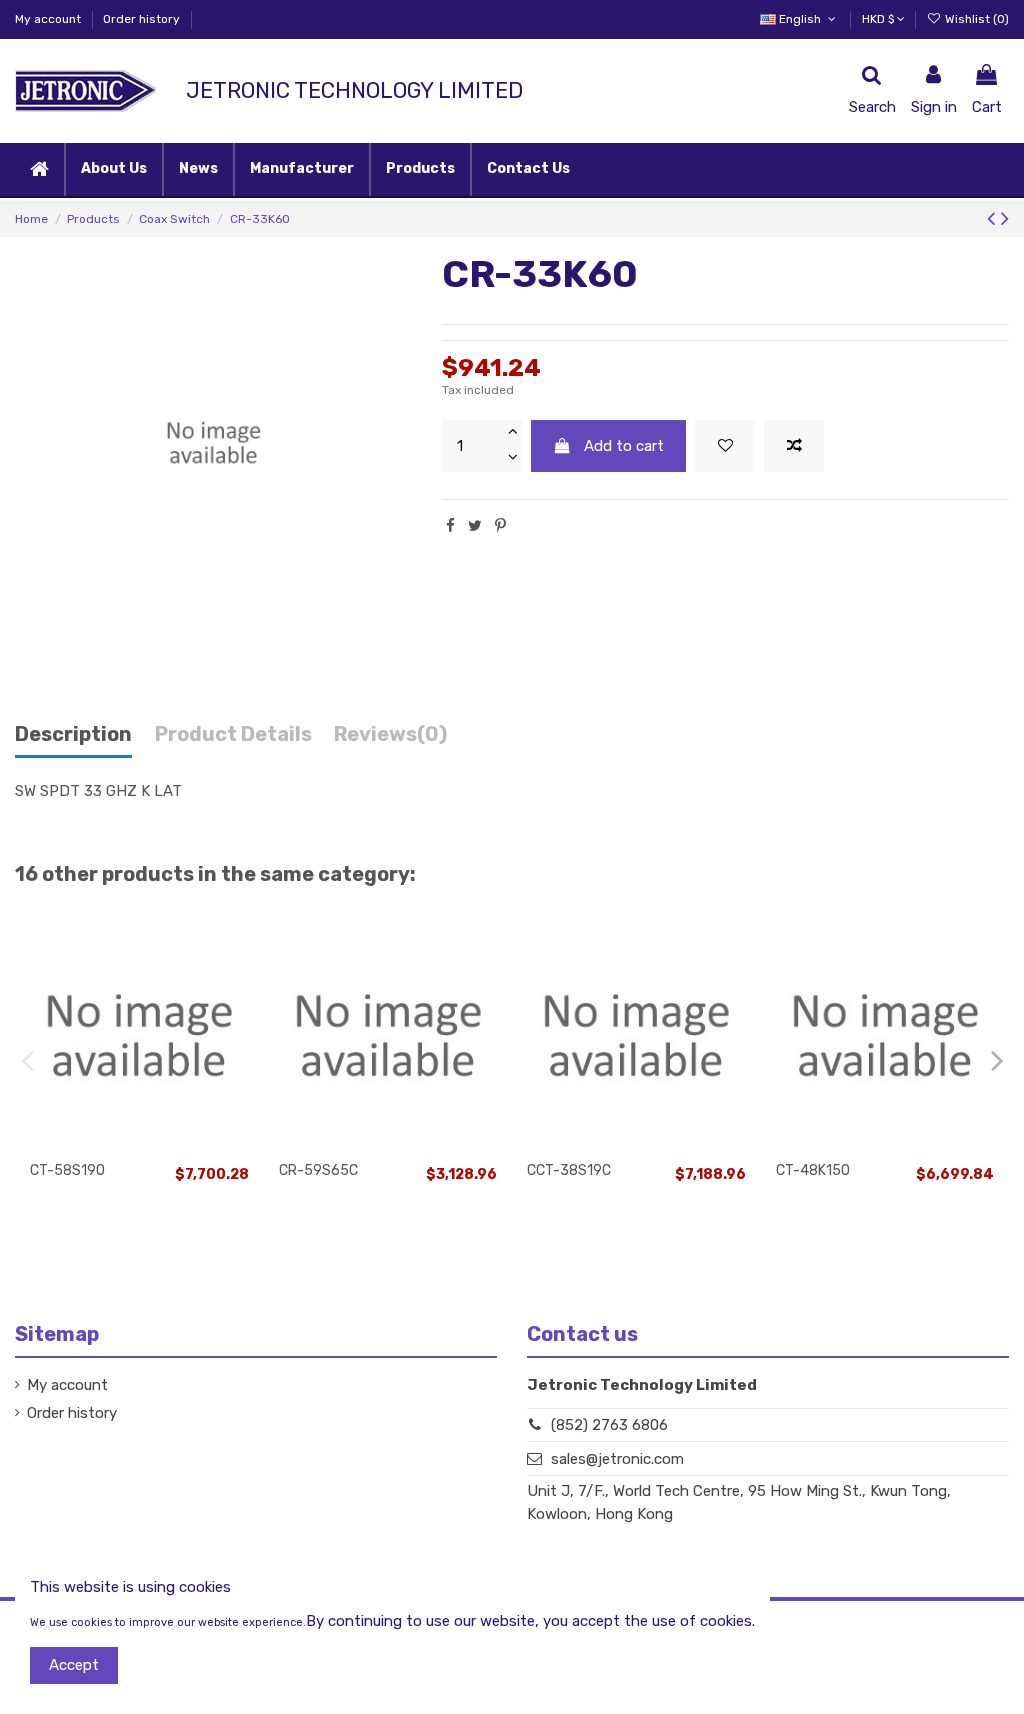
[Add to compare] (794, 446)
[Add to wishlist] (725, 446)
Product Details (233, 734)
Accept (74, 1665)
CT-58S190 (67, 1170)
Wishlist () (975, 19)
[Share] (450, 526)
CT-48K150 (813, 1170)
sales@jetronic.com (617, 1459)
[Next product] (1005, 218)
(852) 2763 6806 (609, 1425)
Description (73, 734)
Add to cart (624, 446)
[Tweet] (475, 526)
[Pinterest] (500, 526)
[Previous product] (994, 218)
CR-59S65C (318, 1170)
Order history (141, 19)
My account (49, 19)
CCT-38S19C (569, 1170)
